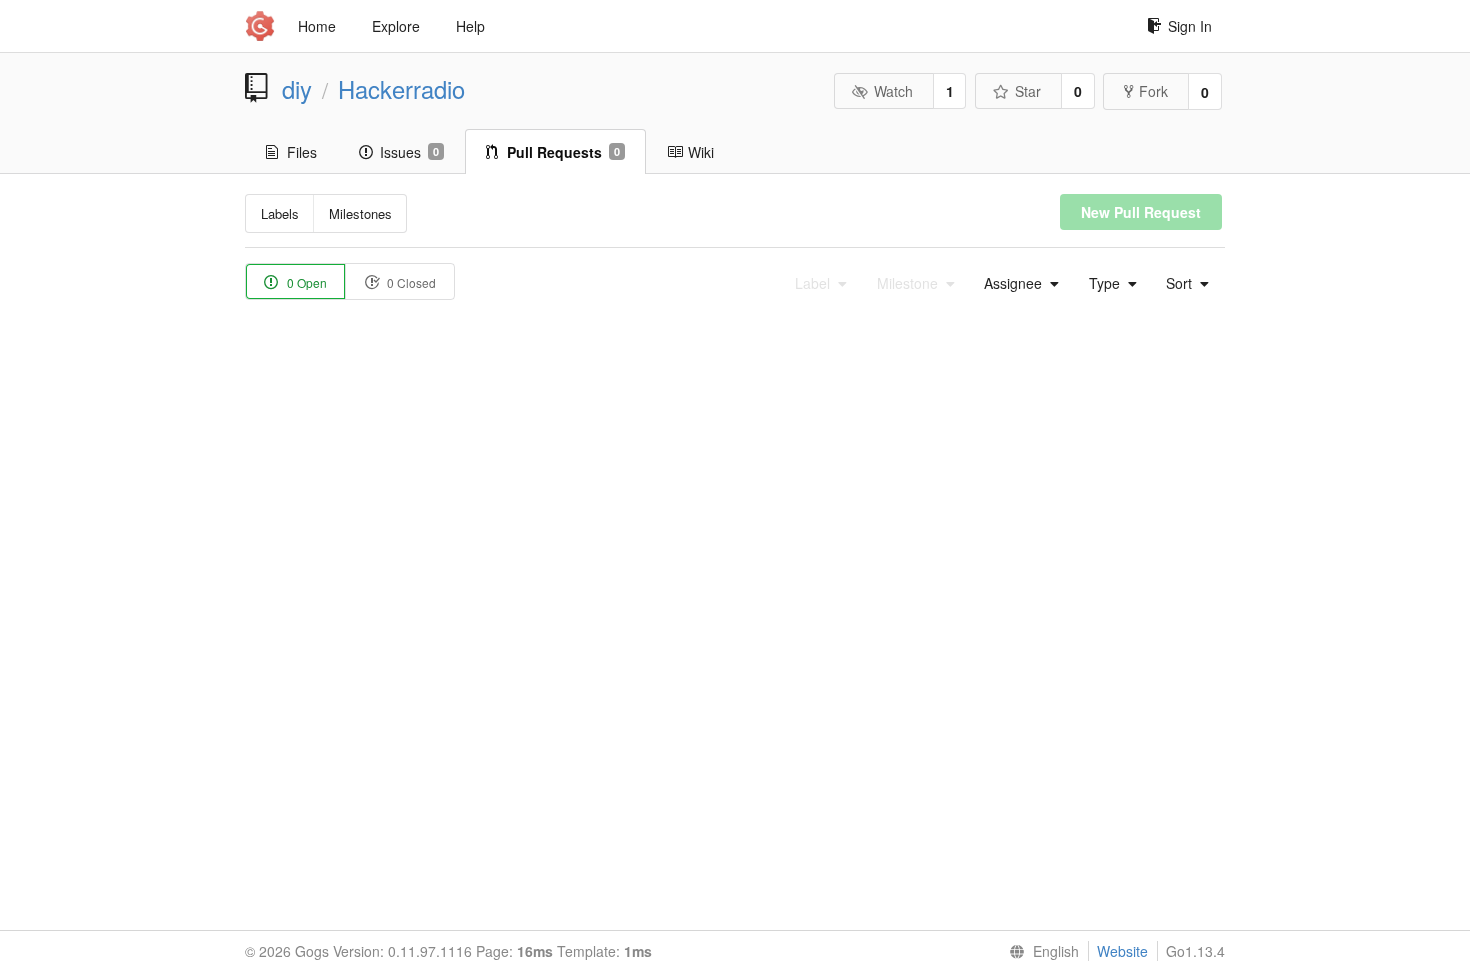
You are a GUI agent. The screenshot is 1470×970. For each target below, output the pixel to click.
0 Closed (410, 282)
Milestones (360, 213)
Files (302, 152)
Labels (280, 213)
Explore (396, 26)
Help (470, 26)
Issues (409, 152)
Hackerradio (401, 89)
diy (297, 89)
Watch (893, 91)
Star (1028, 91)
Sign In (1190, 26)
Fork (1153, 91)
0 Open (305, 282)
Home (317, 26)
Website (1122, 951)
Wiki (701, 152)
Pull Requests (563, 152)
